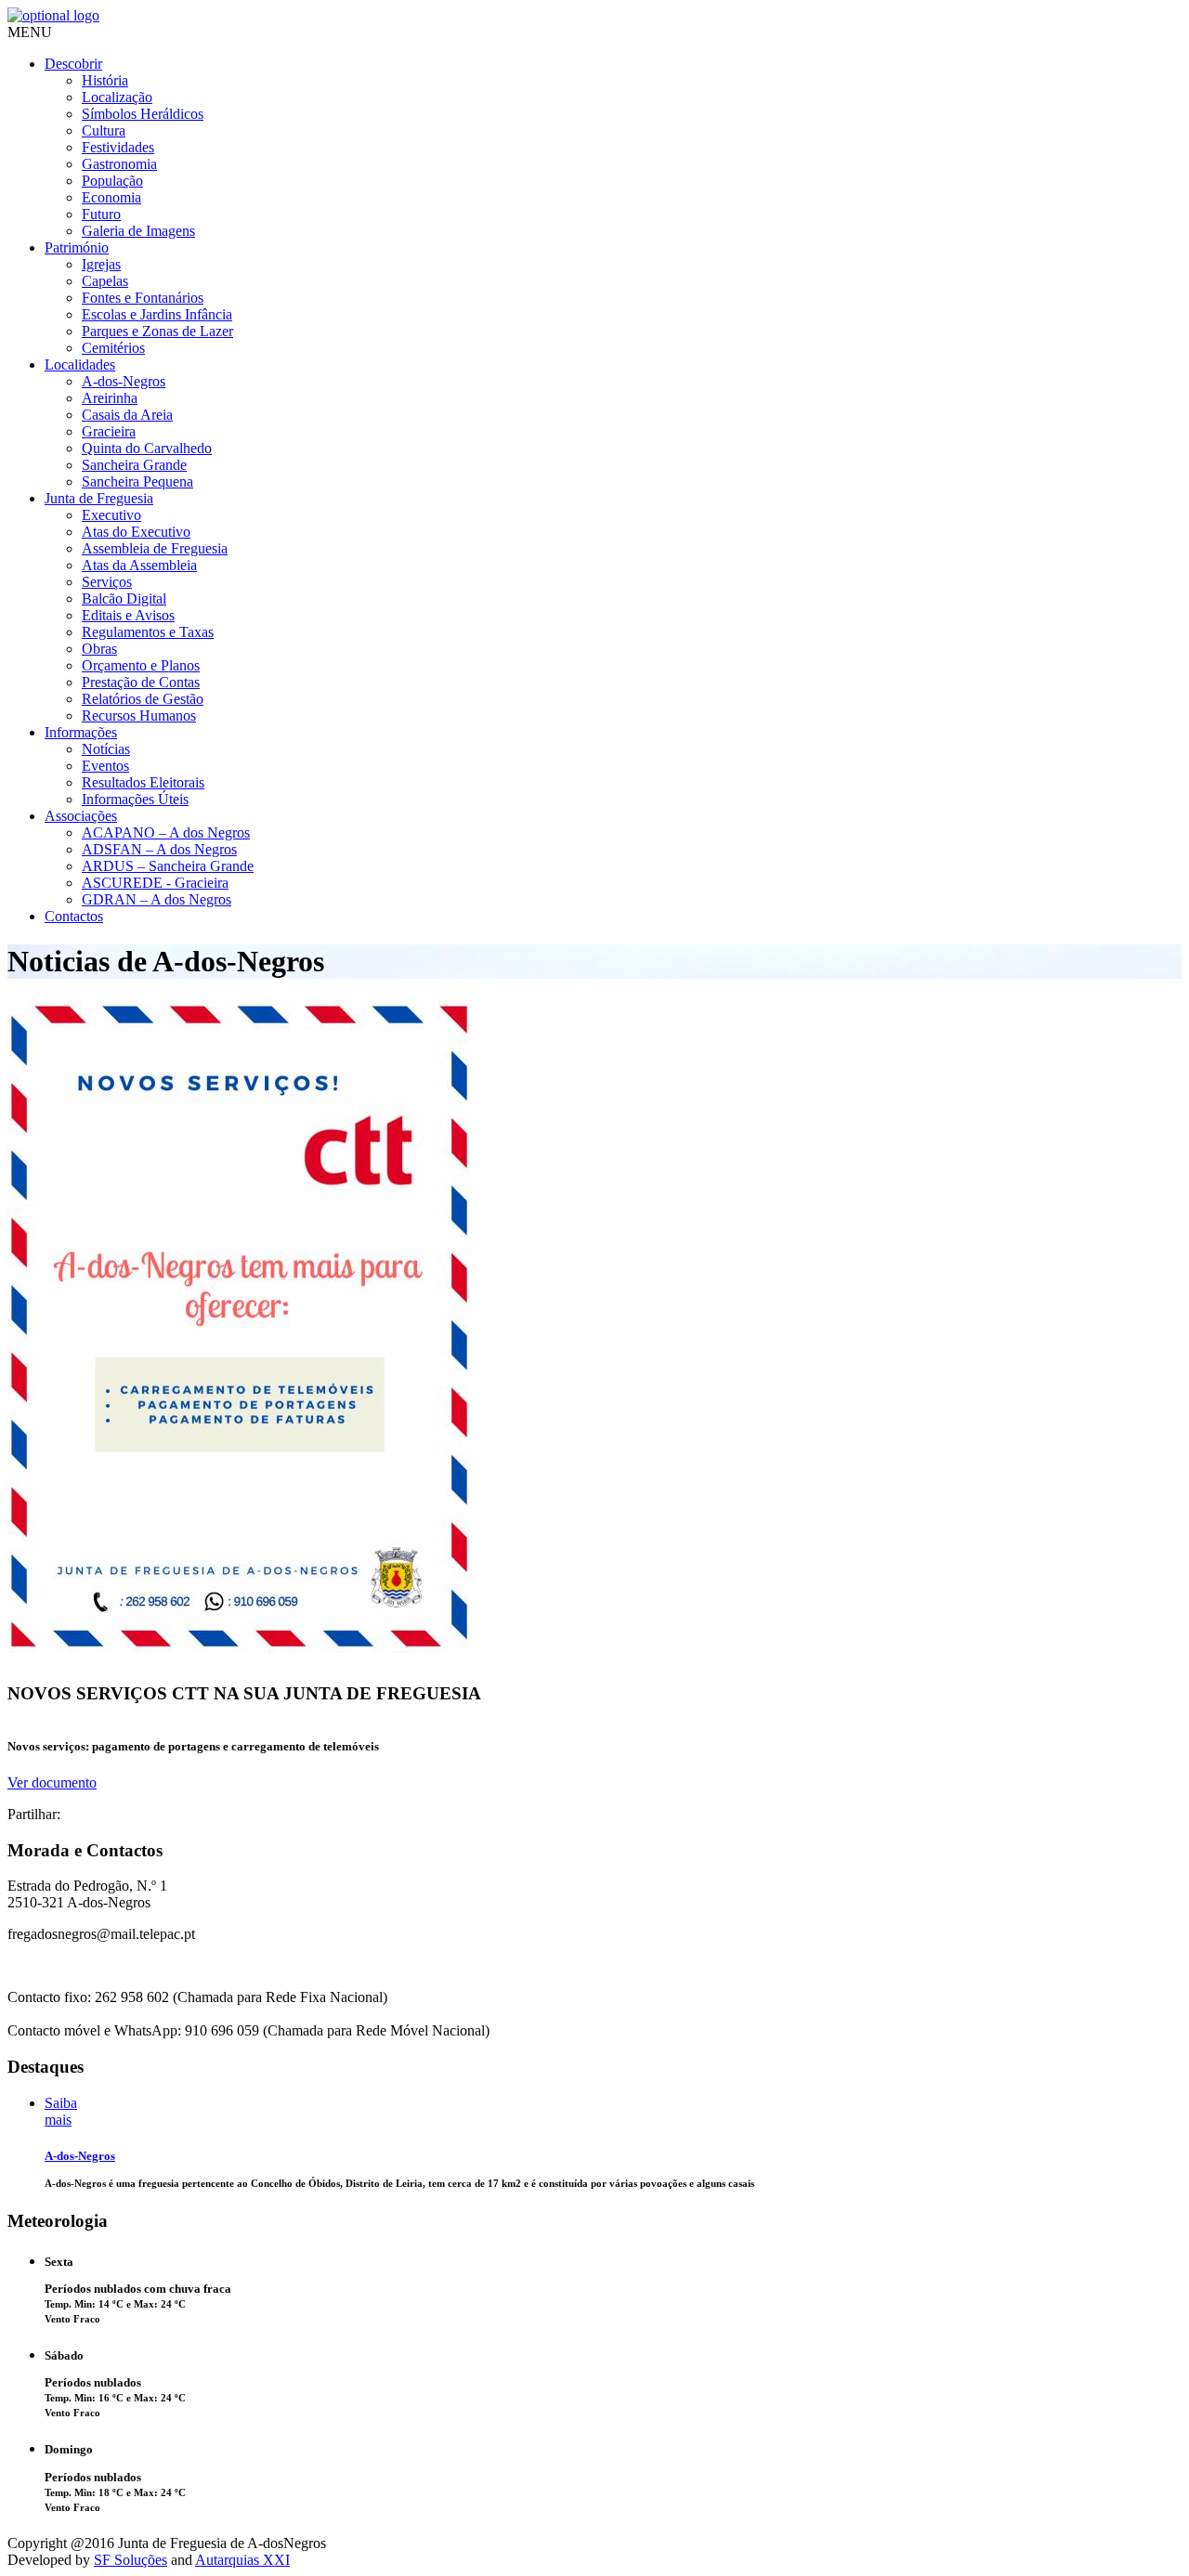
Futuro (101, 214)
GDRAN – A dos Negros (157, 899)
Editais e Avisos (128, 615)
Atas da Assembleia (139, 565)
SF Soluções (131, 2560)
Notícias (106, 749)
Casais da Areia (127, 415)
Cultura (104, 130)
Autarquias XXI (242, 2560)
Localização (117, 97)
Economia (111, 197)
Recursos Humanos (139, 716)
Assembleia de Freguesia (155, 548)
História (105, 80)
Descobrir (73, 64)
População (112, 181)
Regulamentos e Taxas (148, 632)
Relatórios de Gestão (143, 699)
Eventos (105, 766)
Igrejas (101, 264)
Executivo (111, 515)
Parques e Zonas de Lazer (157, 331)
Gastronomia (119, 164)
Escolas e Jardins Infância (157, 314)
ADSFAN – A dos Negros (159, 849)
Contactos (74, 916)
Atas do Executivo (136, 532)
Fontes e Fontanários (143, 298)
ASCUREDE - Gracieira (155, 883)
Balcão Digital (124, 598)
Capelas (105, 281)
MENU (30, 32)
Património (77, 247)
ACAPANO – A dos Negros (166, 833)
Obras (99, 649)
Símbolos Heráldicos (143, 114)
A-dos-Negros (124, 381)
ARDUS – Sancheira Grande (168, 866)
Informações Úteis (135, 799)
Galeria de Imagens (138, 231)
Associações (81, 816)
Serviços (107, 582)
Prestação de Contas (141, 682)
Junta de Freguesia (99, 498)
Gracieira (109, 431)
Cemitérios (113, 348)
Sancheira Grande (134, 465)
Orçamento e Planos (141, 665)
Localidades (80, 364)
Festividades (118, 147)
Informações (81, 732)
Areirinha (110, 398)
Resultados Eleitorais (143, 782)
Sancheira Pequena (137, 481)
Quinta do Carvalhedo (147, 448)
